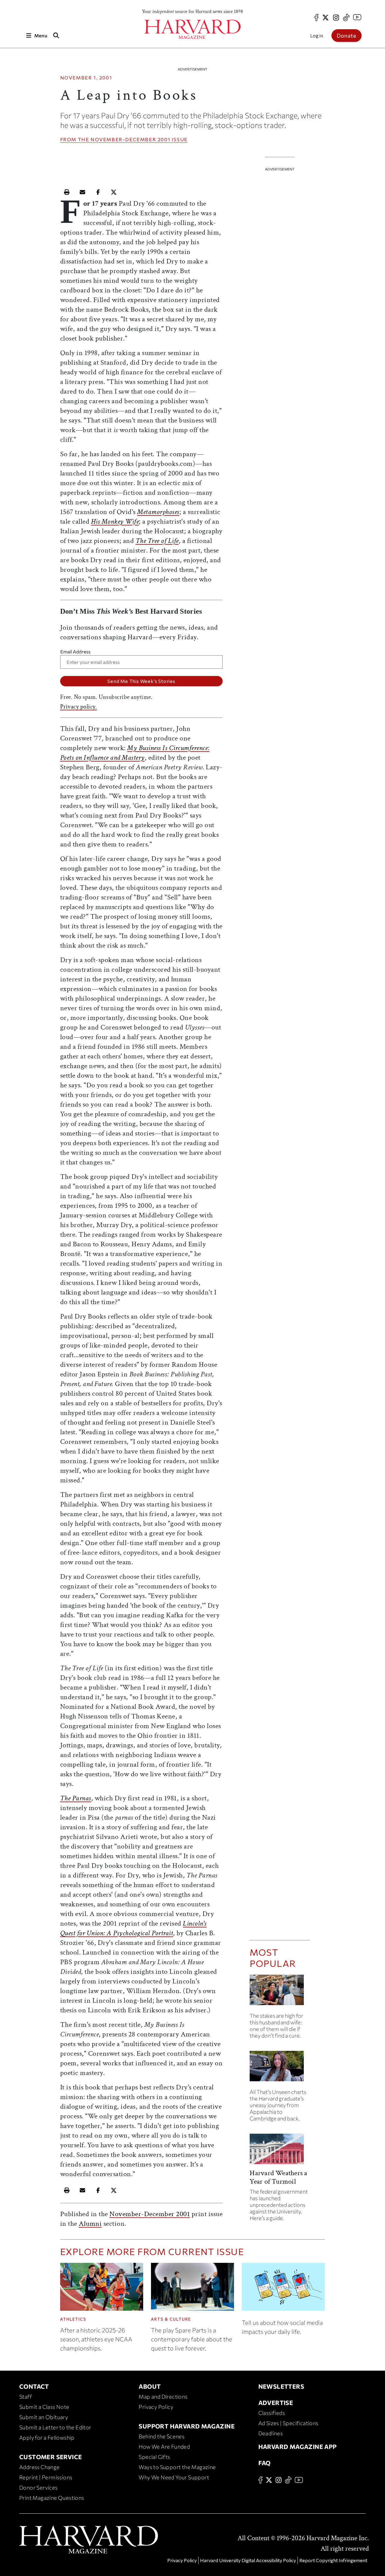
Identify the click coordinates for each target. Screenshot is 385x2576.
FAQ (265, 2463)
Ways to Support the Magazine (177, 2467)
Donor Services (38, 2487)
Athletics (73, 2319)
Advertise (276, 2403)
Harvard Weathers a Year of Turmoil (278, 2177)
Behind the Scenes (162, 2436)
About (150, 2386)
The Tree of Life (157, 541)
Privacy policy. (79, 707)
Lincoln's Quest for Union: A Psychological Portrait (133, 1928)
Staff (26, 2397)
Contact (34, 2386)
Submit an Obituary (44, 2417)
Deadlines (271, 2433)
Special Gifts (154, 2457)
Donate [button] (346, 36)
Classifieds (272, 2413)
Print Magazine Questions (52, 2498)
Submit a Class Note (44, 2407)
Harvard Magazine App (298, 2447)
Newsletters (281, 2386)
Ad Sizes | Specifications (288, 2423)
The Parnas (76, 1798)
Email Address (75, 651)
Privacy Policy (156, 2407)
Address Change (40, 2467)
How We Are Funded (164, 2447)
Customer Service (51, 2457)
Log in (317, 35)
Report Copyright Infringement (333, 2560)
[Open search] (56, 35)
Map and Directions (163, 2397)
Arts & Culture (171, 2319)
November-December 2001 (130, 139)
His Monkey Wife (115, 521)
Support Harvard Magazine (187, 2426)
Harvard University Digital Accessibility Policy (248, 2560)
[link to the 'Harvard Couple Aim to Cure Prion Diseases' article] (280, 1992)
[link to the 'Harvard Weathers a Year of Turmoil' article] (280, 2151)
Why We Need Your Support (174, 2477)
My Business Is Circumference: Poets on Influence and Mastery (135, 753)
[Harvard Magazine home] (192, 29)
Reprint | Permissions (46, 2477)
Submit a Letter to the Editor (55, 2427)
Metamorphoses (158, 512)
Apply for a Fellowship (47, 2437)
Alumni (90, 2224)
